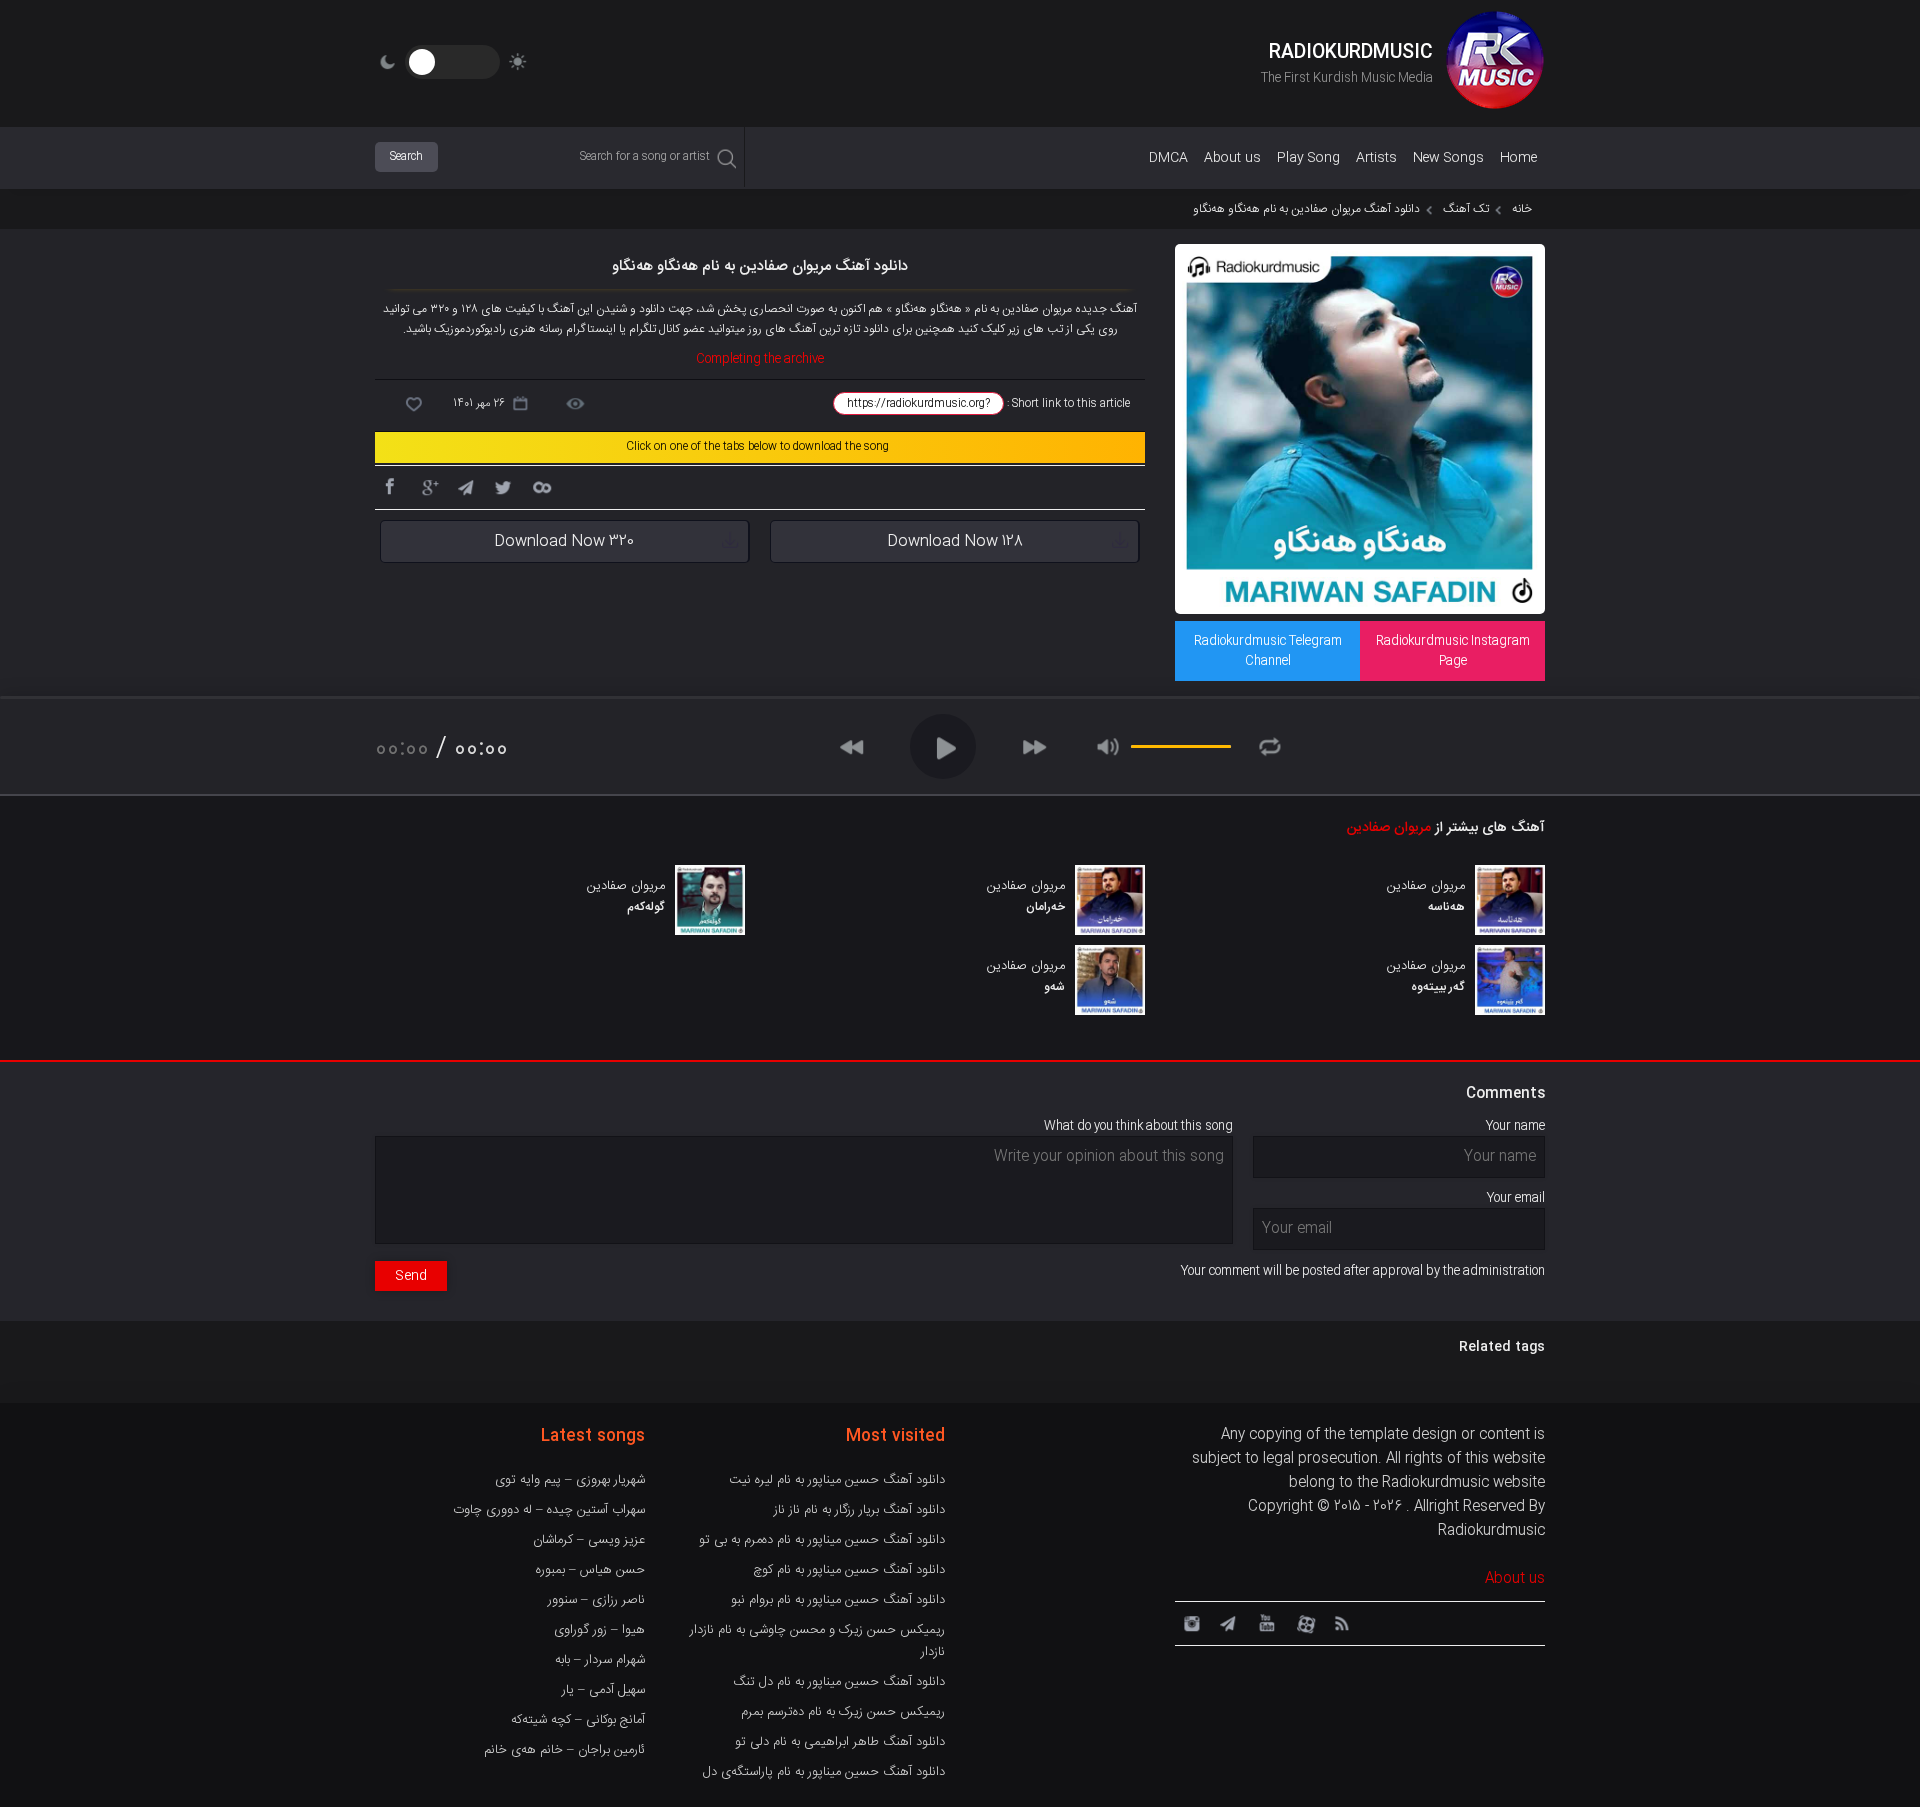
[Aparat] (1303, 1622)
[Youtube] (1265, 1622)
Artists (1376, 158)
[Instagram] (1189, 1622)
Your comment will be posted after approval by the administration (1363, 1271)
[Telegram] (465, 486)
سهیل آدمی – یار (603, 1690)
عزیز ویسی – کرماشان (589, 1540)
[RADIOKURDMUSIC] (1495, 63)
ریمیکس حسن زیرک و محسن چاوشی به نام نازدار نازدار (817, 1641)
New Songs (1448, 158)
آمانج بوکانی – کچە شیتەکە (578, 1720)
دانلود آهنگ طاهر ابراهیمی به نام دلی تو (840, 1742)
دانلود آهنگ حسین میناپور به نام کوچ (849, 1570)
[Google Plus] (427, 486)
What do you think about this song (1138, 1126)
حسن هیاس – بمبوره (590, 1570)
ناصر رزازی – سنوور (596, 1600)
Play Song (1308, 158)
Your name (1515, 1126)
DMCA (1168, 158)
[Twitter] (503, 486)
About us (1232, 158)
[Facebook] (389, 486)
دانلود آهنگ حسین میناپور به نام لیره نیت (837, 1480)
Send (411, 1276)
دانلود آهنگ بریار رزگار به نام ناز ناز (859, 1510)
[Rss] (1341, 1622)
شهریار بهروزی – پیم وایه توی (570, 1480)
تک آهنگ (1466, 209)
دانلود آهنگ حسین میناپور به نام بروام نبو (838, 1600)
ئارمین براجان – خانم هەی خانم (564, 1750)
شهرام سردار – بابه (600, 1660)
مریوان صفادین (1389, 828)
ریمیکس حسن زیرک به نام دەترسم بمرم (843, 1712)
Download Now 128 (955, 541)
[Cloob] (541, 486)
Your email (1516, 1198)
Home (1518, 158)
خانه (1522, 209)
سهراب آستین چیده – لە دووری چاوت (549, 1510)
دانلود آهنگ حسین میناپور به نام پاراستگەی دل (824, 1772)
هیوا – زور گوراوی (599, 1630)
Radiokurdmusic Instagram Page (1453, 651)
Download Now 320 (564, 541)
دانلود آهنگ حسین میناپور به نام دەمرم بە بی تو (822, 1540)
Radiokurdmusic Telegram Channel (1268, 651)
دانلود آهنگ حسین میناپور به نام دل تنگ (839, 1682)
